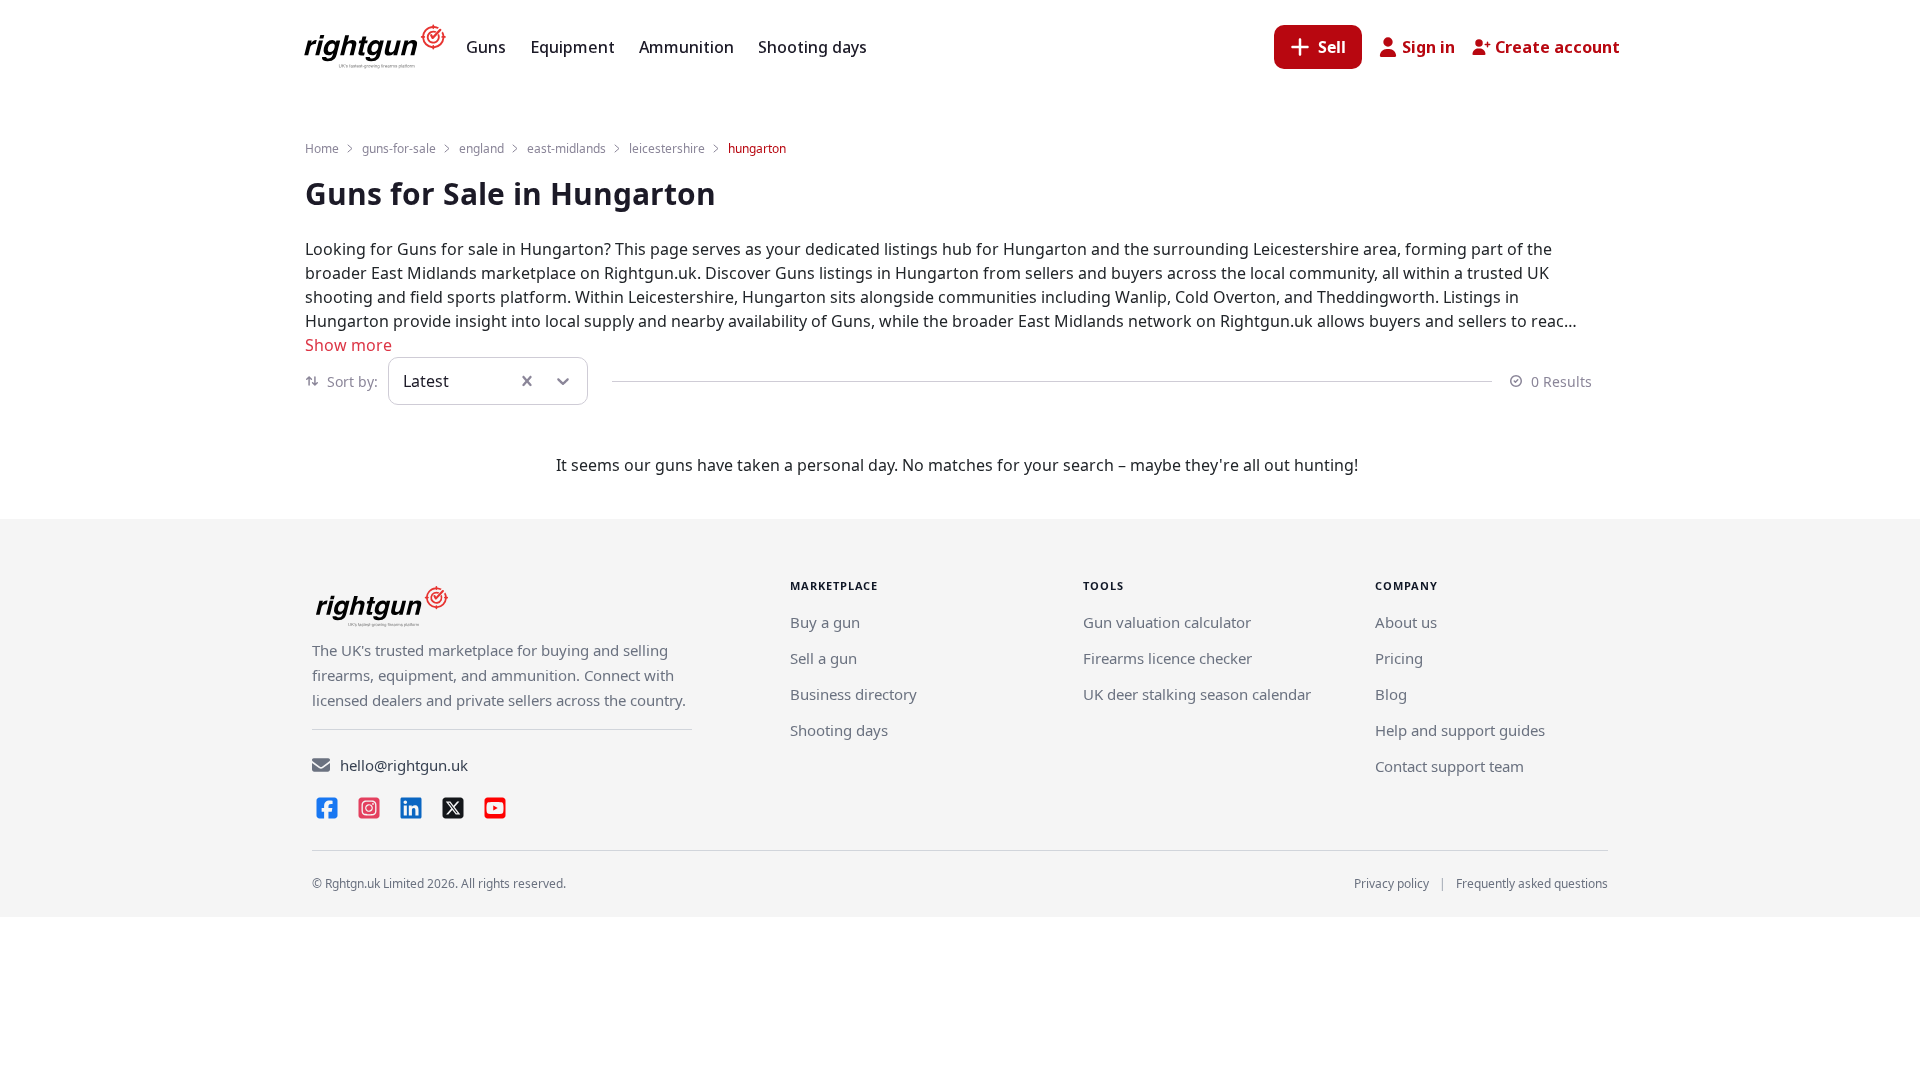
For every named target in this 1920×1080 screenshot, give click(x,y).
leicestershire (667, 148)
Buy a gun (825, 622)
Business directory (853, 694)
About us (1406, 622)
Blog (1391, 694)
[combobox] (405, 381)
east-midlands (566, 148)
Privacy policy (1391, 883)
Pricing (1399, 658)
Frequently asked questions (1532, 883)
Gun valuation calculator (1167, 622)
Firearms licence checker (1167, 658)
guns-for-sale (399, 148)
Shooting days (839, 730)
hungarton (757, 148)
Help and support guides (1460, 730)
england (481, 148)
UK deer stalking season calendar (1197, 694)
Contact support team (1449, 766)
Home (322, 148)
